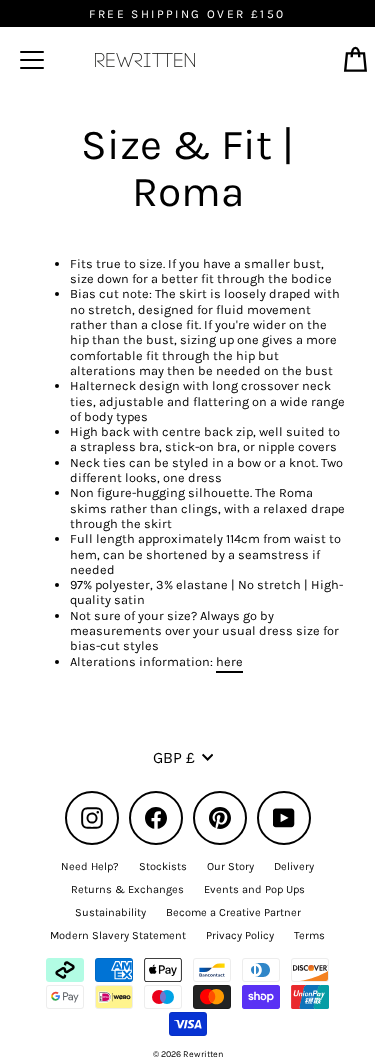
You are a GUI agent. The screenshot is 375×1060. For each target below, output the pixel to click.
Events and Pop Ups (254, 889)
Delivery (294, 866)
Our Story (230, 866)
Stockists (163, 866)
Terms (309, 935)
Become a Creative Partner (233, 912)
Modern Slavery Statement (118, 935)
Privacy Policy (240, 935)
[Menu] (32, 60)
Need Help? (90, 866)
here (229, 661)
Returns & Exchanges (127, 889)
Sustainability (110, 912)
